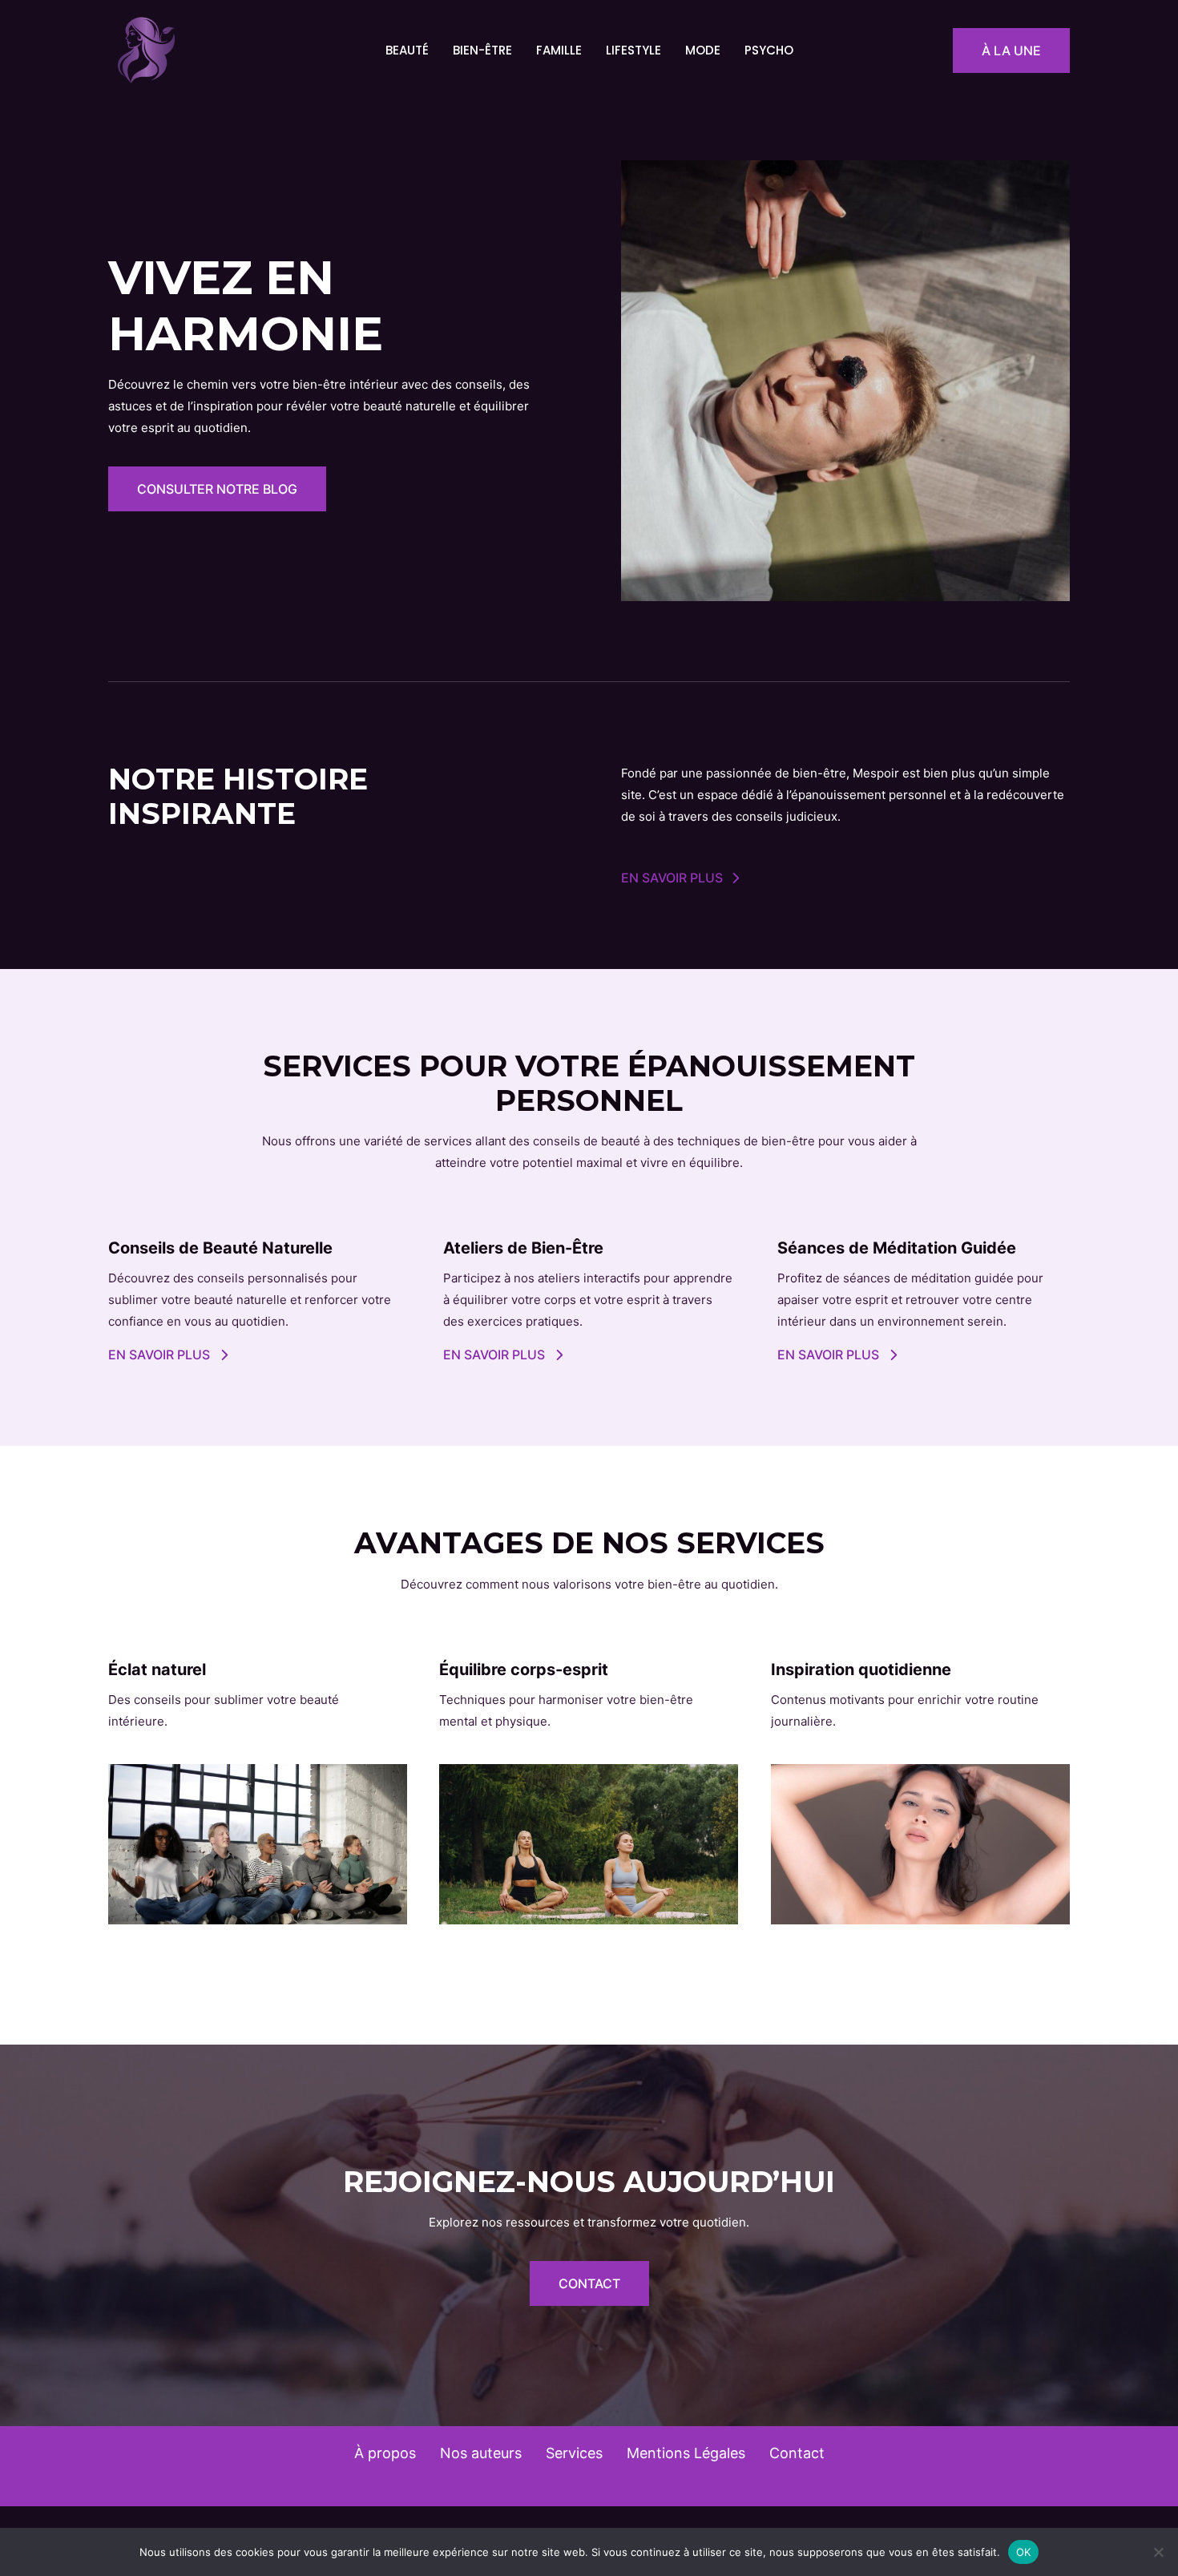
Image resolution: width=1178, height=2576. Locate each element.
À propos (385, 2453)
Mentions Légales (686, 2453)
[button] (1011, 50)
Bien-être (482, 50)
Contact (797, 2453)
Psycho (769, 50)
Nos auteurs (481, 2453)
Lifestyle (633, 50)
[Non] (1158, 2552)
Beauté (407, 50)
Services (574, 2453)
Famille (559, 50)
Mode (703, 50)
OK (1024, 2551)
